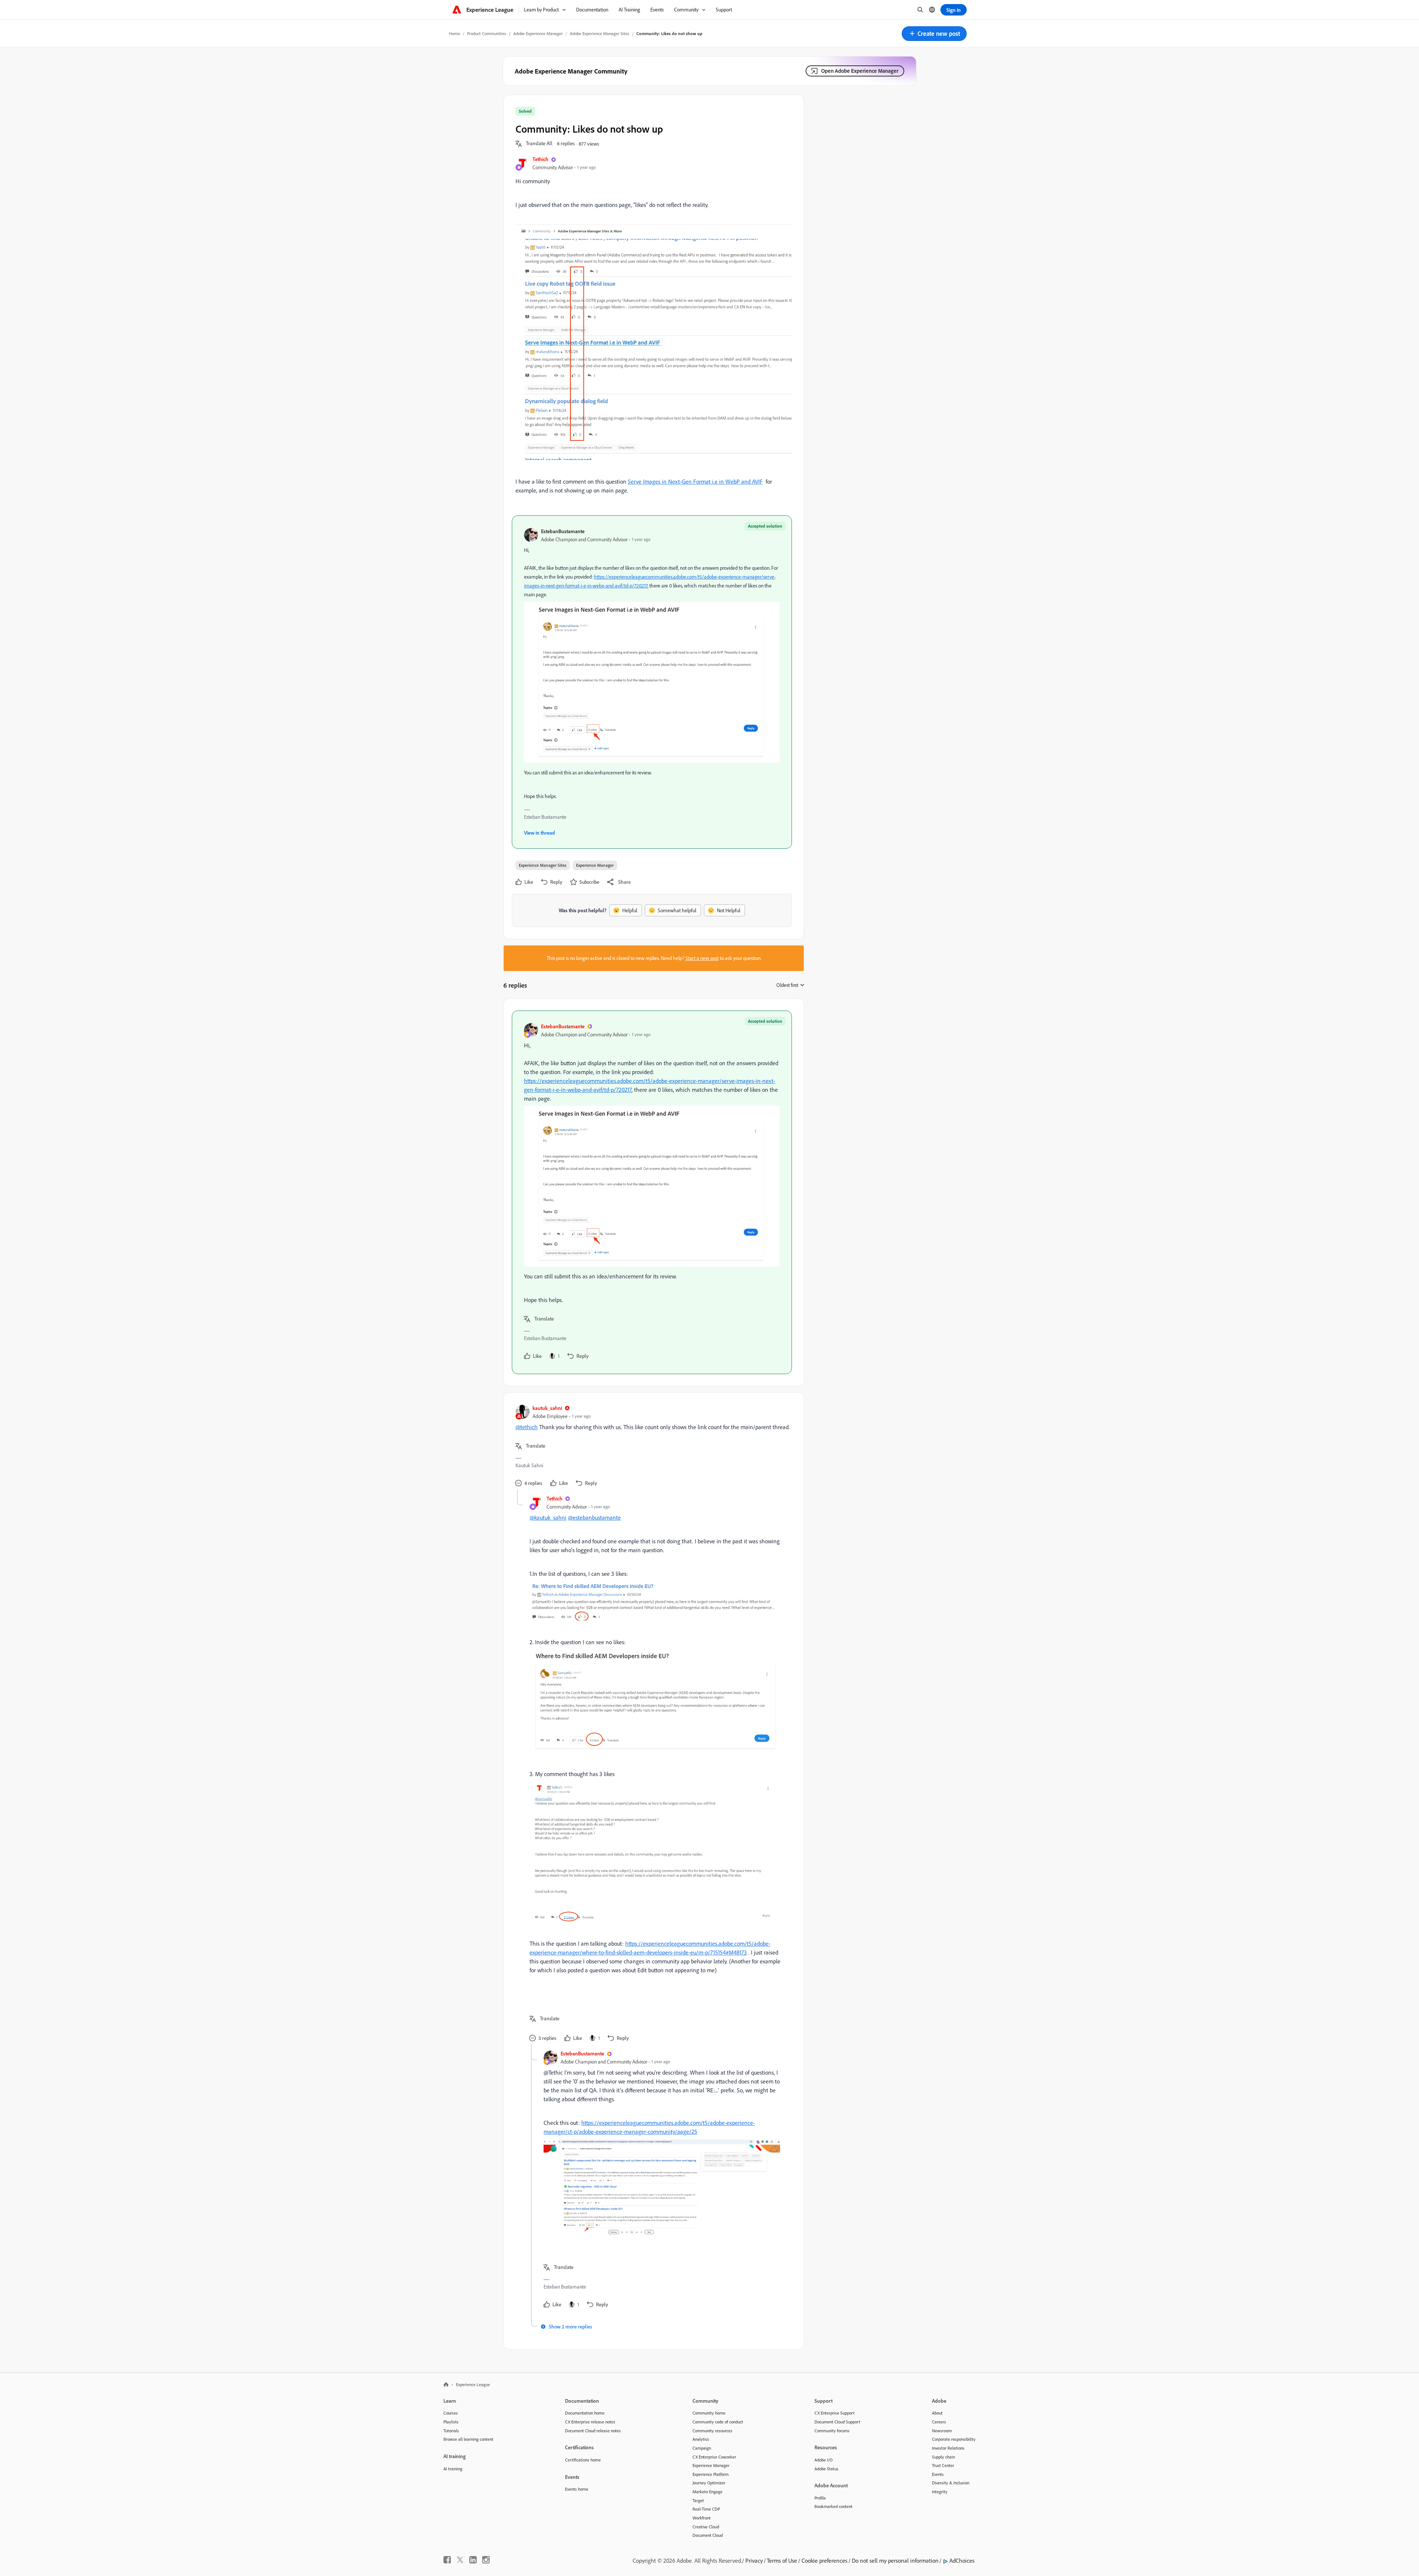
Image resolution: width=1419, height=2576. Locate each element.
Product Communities (487, 33)
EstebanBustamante (563, 531)
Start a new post (702, 958)
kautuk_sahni (547, 1408)
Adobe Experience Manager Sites (600, 33)
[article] (652, 1192)
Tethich (540, 159)
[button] (934, 34)
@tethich (527, 1427)
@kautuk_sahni (548, 1517)
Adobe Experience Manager (538, 33)
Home (455, 33)
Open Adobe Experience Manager (860, 71)
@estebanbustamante (594, 1517)
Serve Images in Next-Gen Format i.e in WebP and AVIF (695, 481)
